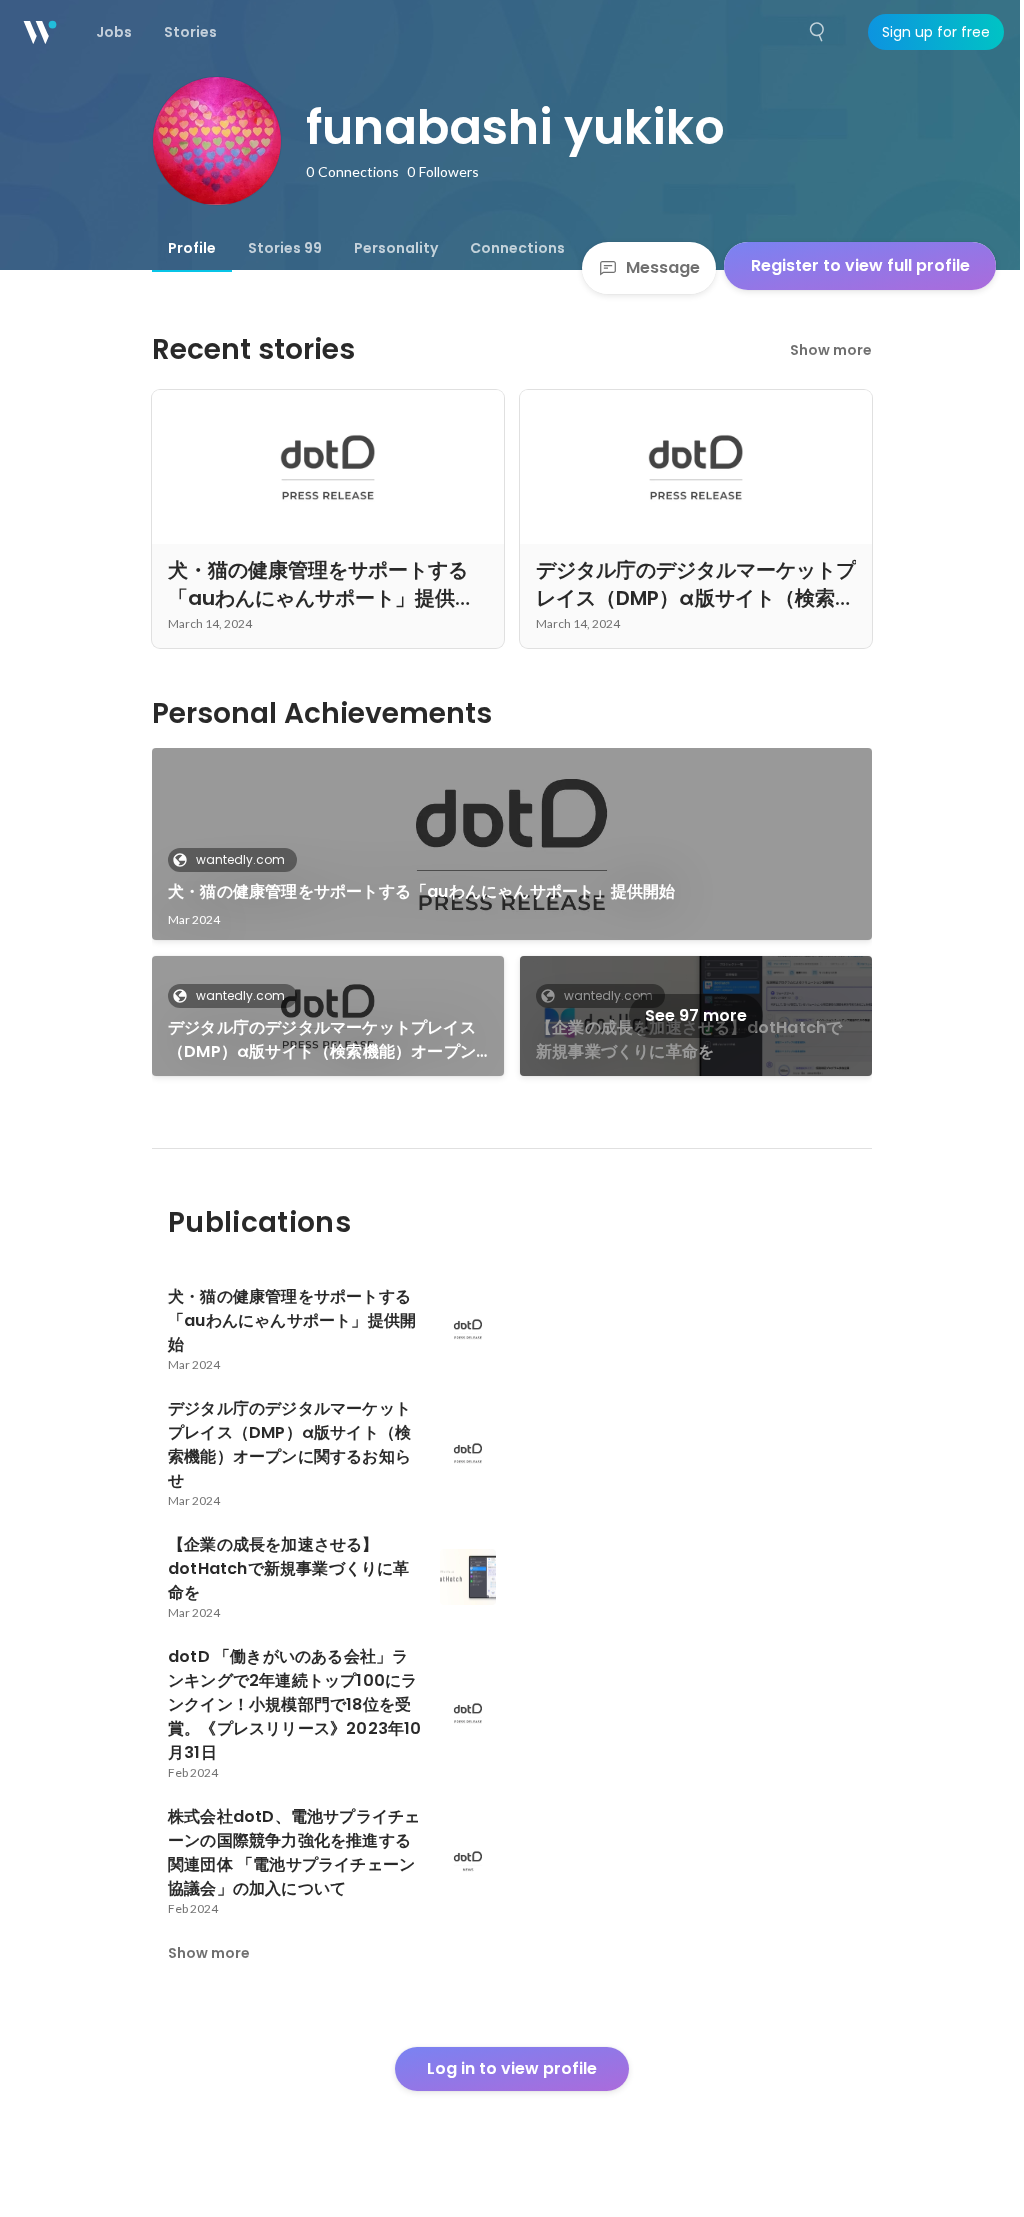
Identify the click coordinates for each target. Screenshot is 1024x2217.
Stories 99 (285, 248)
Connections (517, 248)
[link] (512, 844)
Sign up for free (936, 32)
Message (663, 267)
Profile (192, 248)
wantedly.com (240, 859)
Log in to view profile (512, 2068)
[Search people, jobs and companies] (818, 32)
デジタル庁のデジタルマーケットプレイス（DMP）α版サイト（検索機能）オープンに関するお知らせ (322, 1040)
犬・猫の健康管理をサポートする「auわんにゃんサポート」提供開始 (421, 891)
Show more (831, 350)
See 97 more (696, 1015)
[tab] (192, 248)
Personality (396, 248)
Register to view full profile (860, 265)
